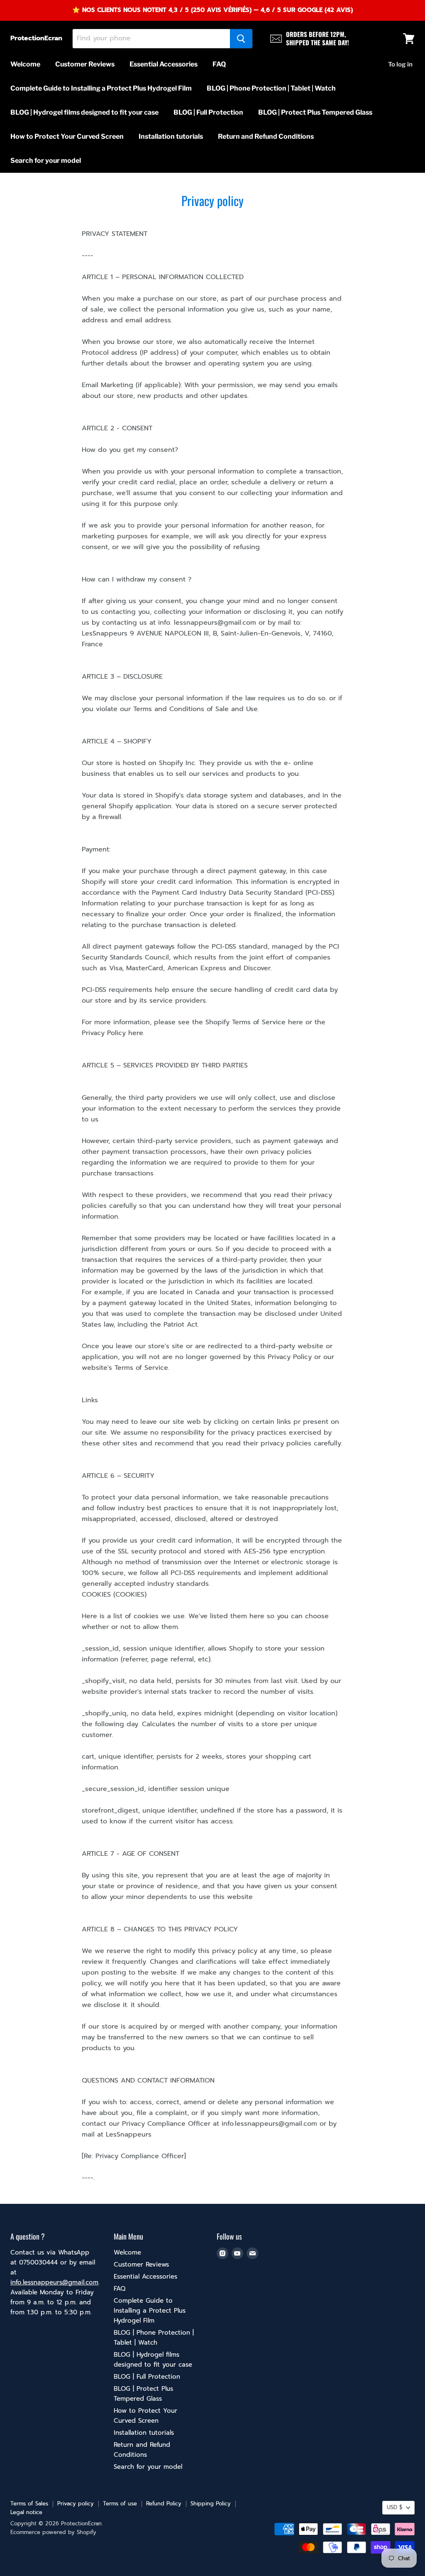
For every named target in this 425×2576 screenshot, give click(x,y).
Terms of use (120, 2504)
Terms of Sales (29, 2504)
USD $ (394, 2507)
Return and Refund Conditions (266, 136)
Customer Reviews (85, 64)
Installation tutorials (171, 136)
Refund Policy (164, 2504)
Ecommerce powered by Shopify (53, 2532)
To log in (400, 64)
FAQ (219, 64)
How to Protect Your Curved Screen (67, 136)
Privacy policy (76, 2504)
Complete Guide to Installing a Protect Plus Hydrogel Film (101, 88)
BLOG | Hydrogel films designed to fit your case (84, 112)
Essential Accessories (164, 64)
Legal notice (26, 2512)
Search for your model (46, 161)
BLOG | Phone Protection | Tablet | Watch (271, 88)
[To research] (241, 39)
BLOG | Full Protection (208, 112)
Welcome (25, 64)
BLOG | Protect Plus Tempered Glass (315, 112)
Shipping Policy (211, 2504)
